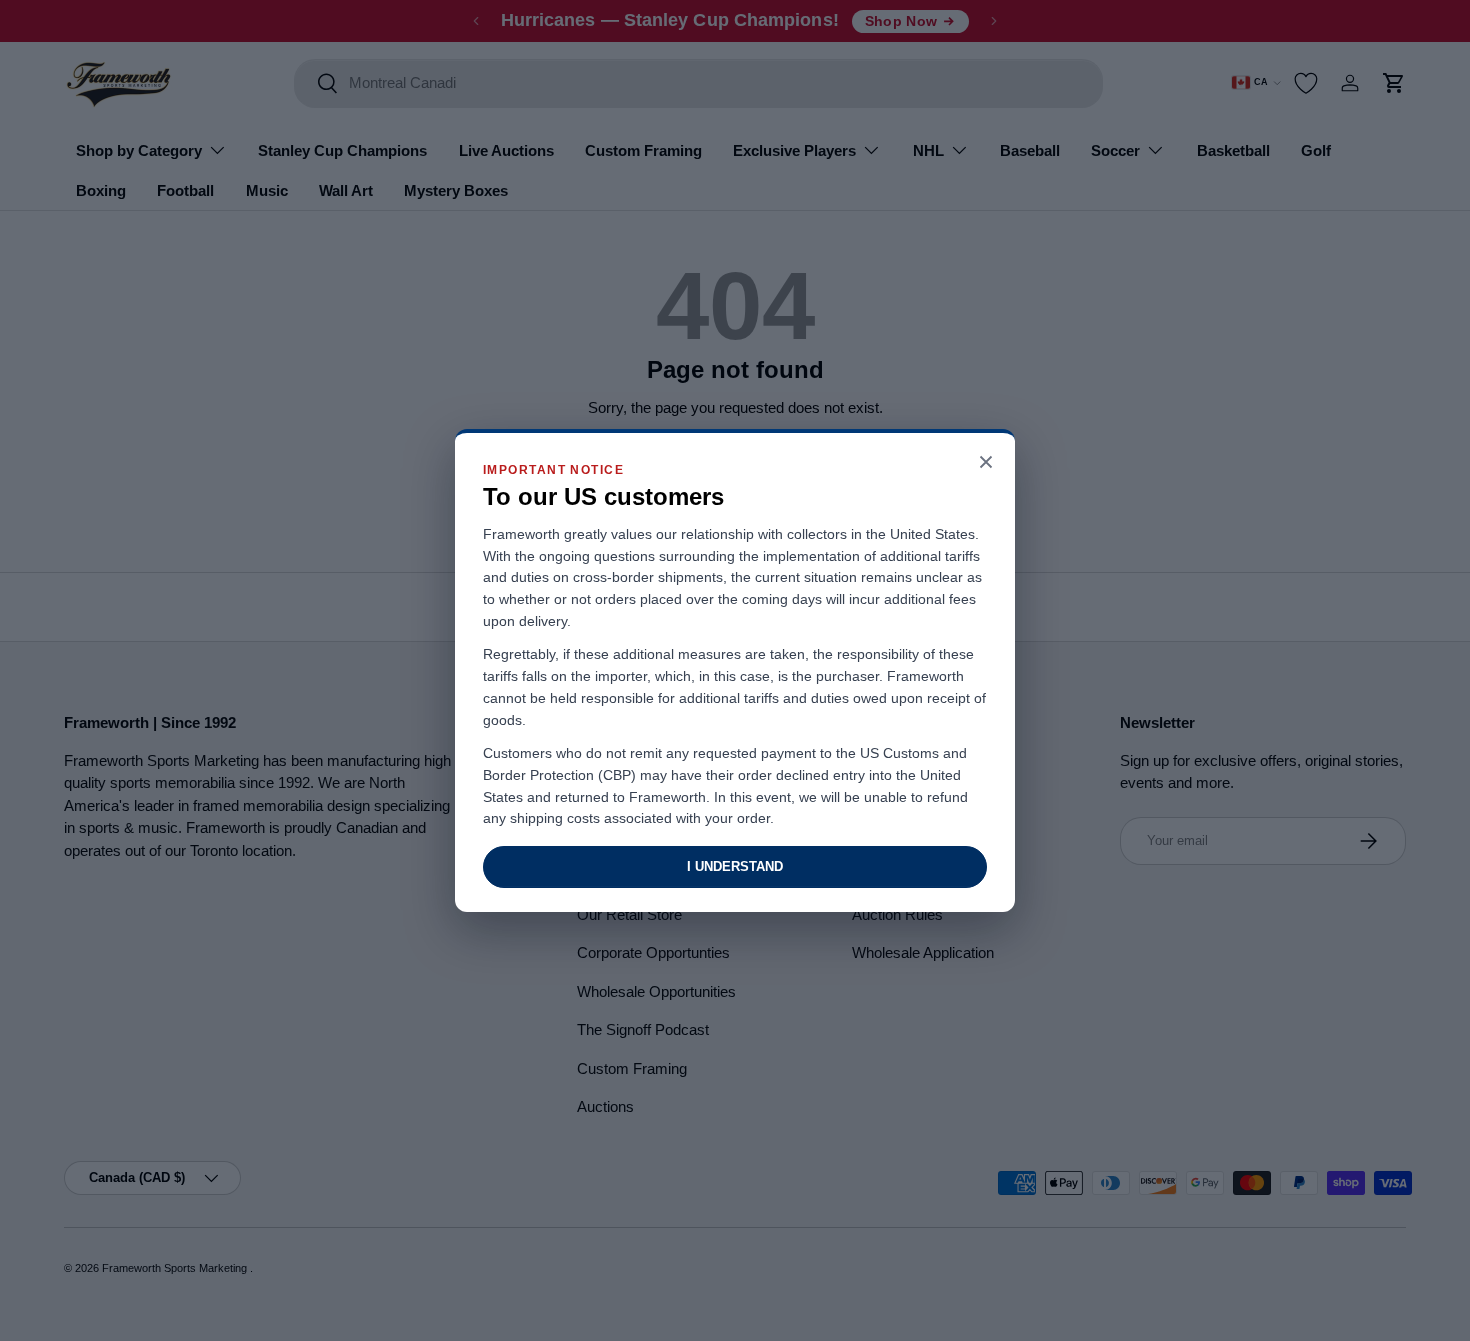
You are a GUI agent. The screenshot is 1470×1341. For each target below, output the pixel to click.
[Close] (986, 463)
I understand (735, 866)
